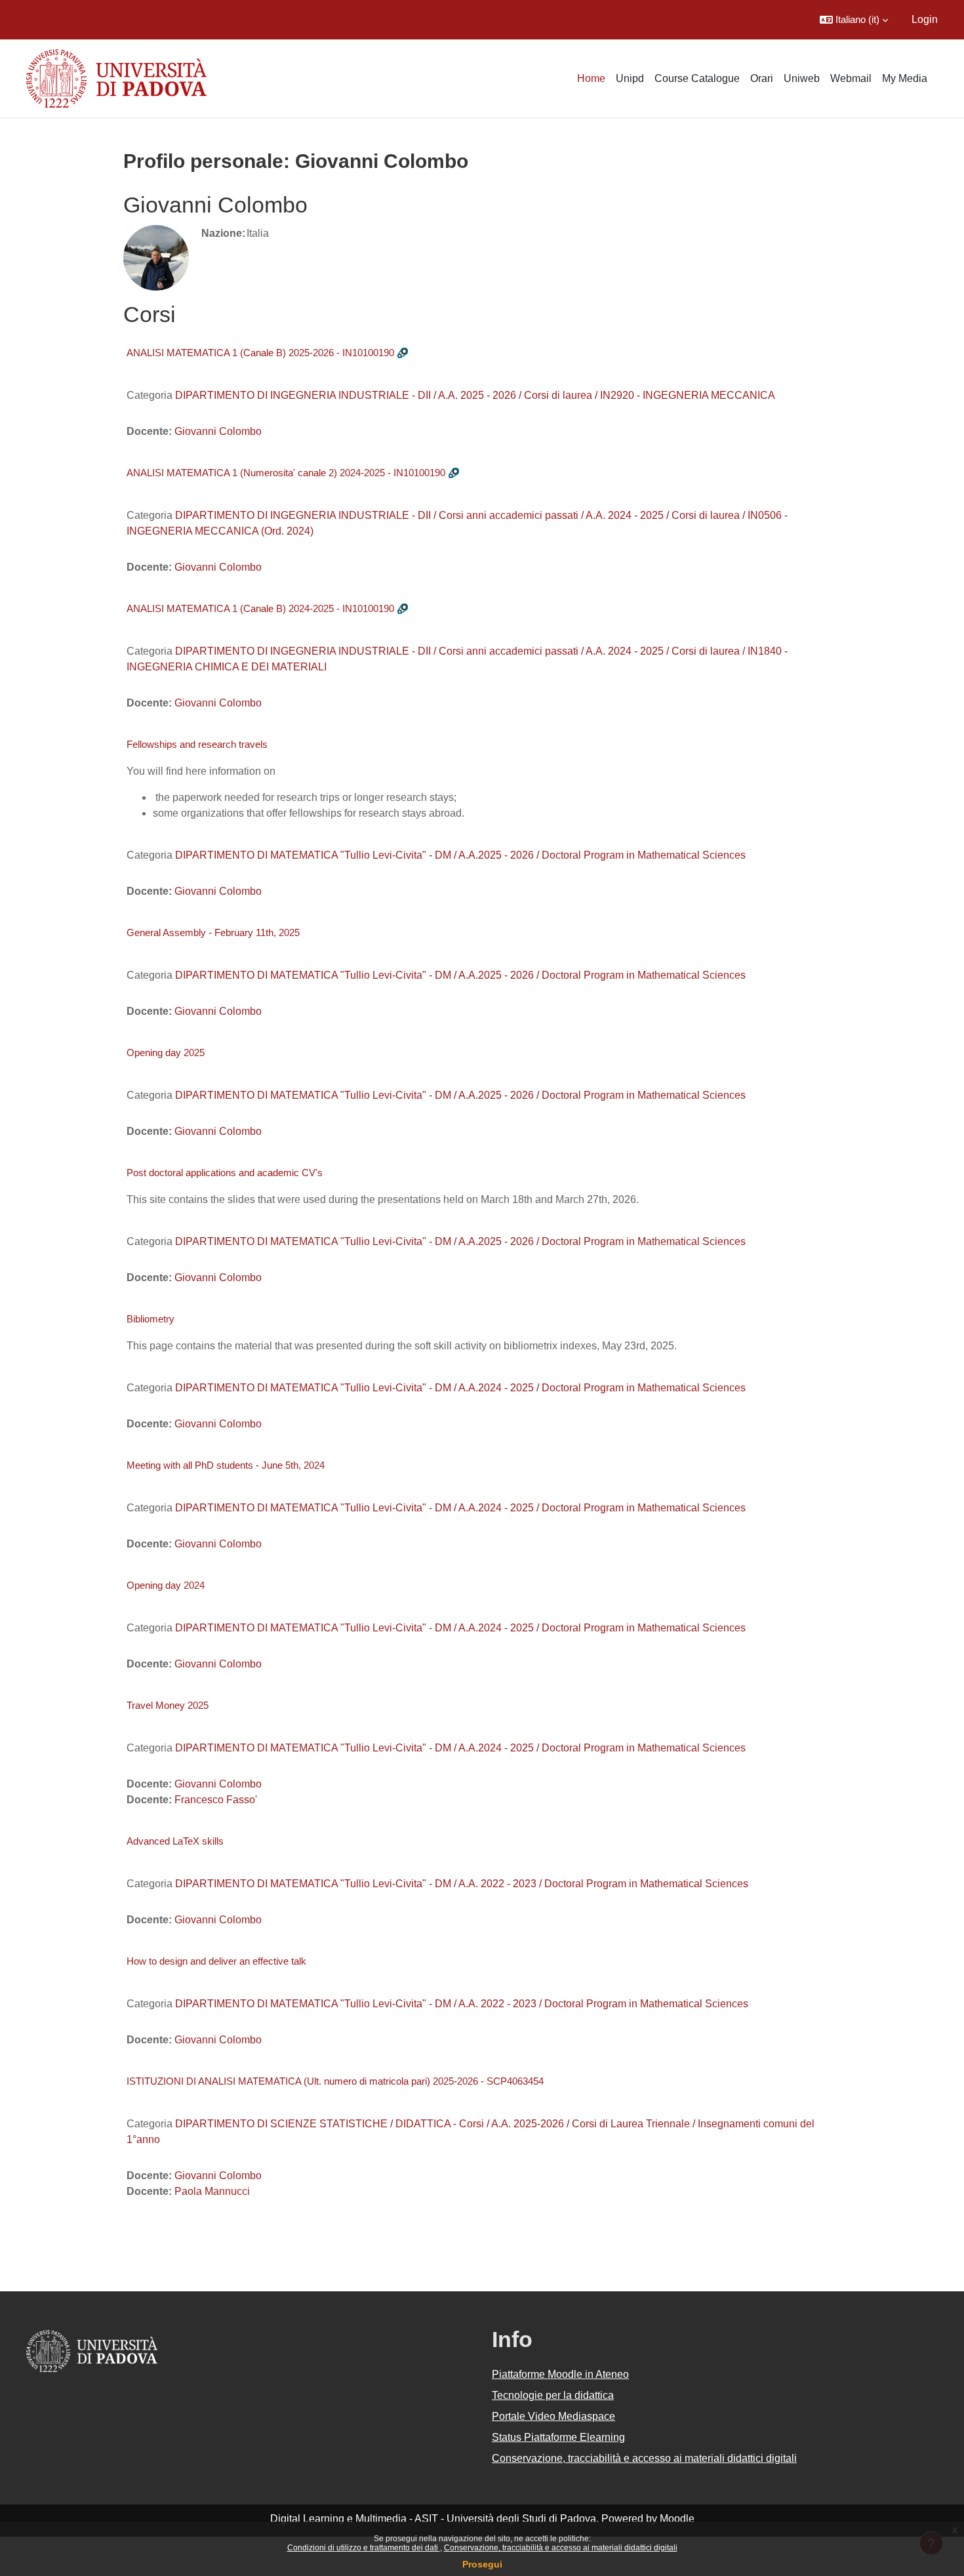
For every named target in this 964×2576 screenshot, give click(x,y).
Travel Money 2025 (168, 1705)
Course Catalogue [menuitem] (697, 78)
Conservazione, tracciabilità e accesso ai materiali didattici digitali (561, 2548)
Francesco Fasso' (216, 1800)
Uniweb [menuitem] (802, 78)
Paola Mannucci (212, 2191)
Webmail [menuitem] (851, 78)
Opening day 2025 (166, 1053)
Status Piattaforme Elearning (558, 2437)
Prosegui (482, 2564)
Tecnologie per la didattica (553, 2395)
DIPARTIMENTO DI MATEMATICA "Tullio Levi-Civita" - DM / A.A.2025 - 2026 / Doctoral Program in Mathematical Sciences (460, 855)
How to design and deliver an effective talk (216, 1961)
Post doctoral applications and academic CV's (225, 1173)
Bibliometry (151, 1319)
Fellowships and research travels (197, 744)
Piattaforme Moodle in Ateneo (560, 2374)
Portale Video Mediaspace (553, 2416)
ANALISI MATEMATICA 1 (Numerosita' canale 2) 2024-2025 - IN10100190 (286, 473)
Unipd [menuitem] (630, 78)
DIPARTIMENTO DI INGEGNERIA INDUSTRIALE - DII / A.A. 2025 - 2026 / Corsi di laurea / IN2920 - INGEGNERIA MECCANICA (475, 395)
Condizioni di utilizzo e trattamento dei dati (364, 2548)
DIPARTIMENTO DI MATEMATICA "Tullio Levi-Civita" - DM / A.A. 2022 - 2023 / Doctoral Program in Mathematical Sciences (462, 1884)
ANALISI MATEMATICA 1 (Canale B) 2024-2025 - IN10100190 (260, 608)
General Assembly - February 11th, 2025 (213, 932)
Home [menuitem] (591, 78)
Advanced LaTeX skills (175, 1841)
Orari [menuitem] (762, 78)
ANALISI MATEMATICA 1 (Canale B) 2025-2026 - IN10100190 (260, 353)
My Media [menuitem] (905, 78)
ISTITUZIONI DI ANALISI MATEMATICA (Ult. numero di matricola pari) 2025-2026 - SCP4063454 (335, 2081)
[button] (854, 20)
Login (925, 19)
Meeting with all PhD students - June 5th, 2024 (226, 1465)
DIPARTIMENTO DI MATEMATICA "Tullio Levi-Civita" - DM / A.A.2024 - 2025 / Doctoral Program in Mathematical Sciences (460, 1388)
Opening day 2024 (166, 1585)
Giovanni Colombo (218, 431)
